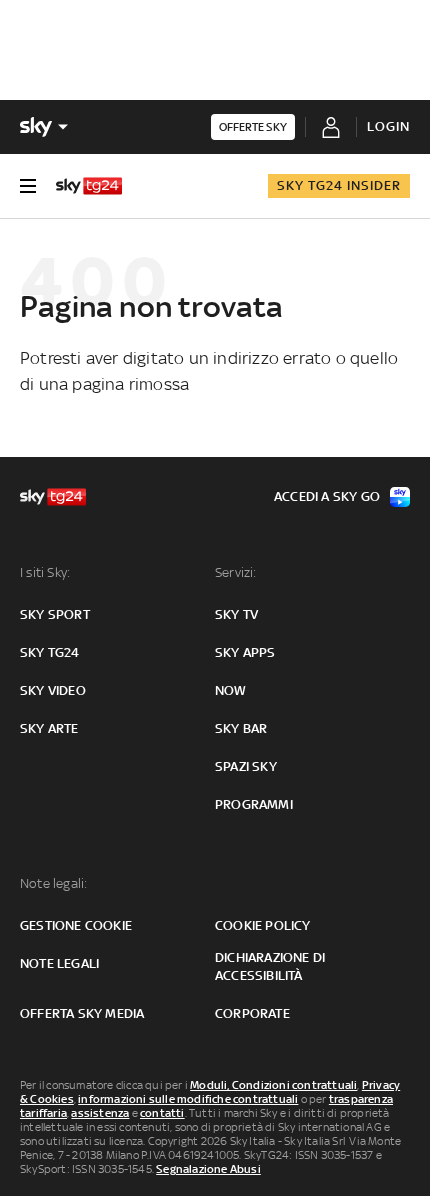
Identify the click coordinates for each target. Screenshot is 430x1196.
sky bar (241, 728)
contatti (162, 1113)
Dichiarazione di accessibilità (270, 966)
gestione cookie (76, 925)
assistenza (100, 1113)
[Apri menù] (28, 186)
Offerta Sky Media (82, 1013)
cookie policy (263, 925)
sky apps (245, 652)
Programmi (254, 804)
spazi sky (246, 766)
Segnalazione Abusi (208, 1169)
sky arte (49, 728)
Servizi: (236, 572)
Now (231, 690)
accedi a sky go (327, 496)
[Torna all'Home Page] (89, 186)
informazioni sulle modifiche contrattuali (188, 1099)
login (388, 126)
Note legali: (53, 883)
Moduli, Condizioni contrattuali (273, 1085)
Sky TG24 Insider (339, 185)
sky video (53, 690)
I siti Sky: (45, 572)
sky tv (236, 614)
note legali (59, 963)
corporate (252, 1013)
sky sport (55, 614)
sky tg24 (50, 652)
